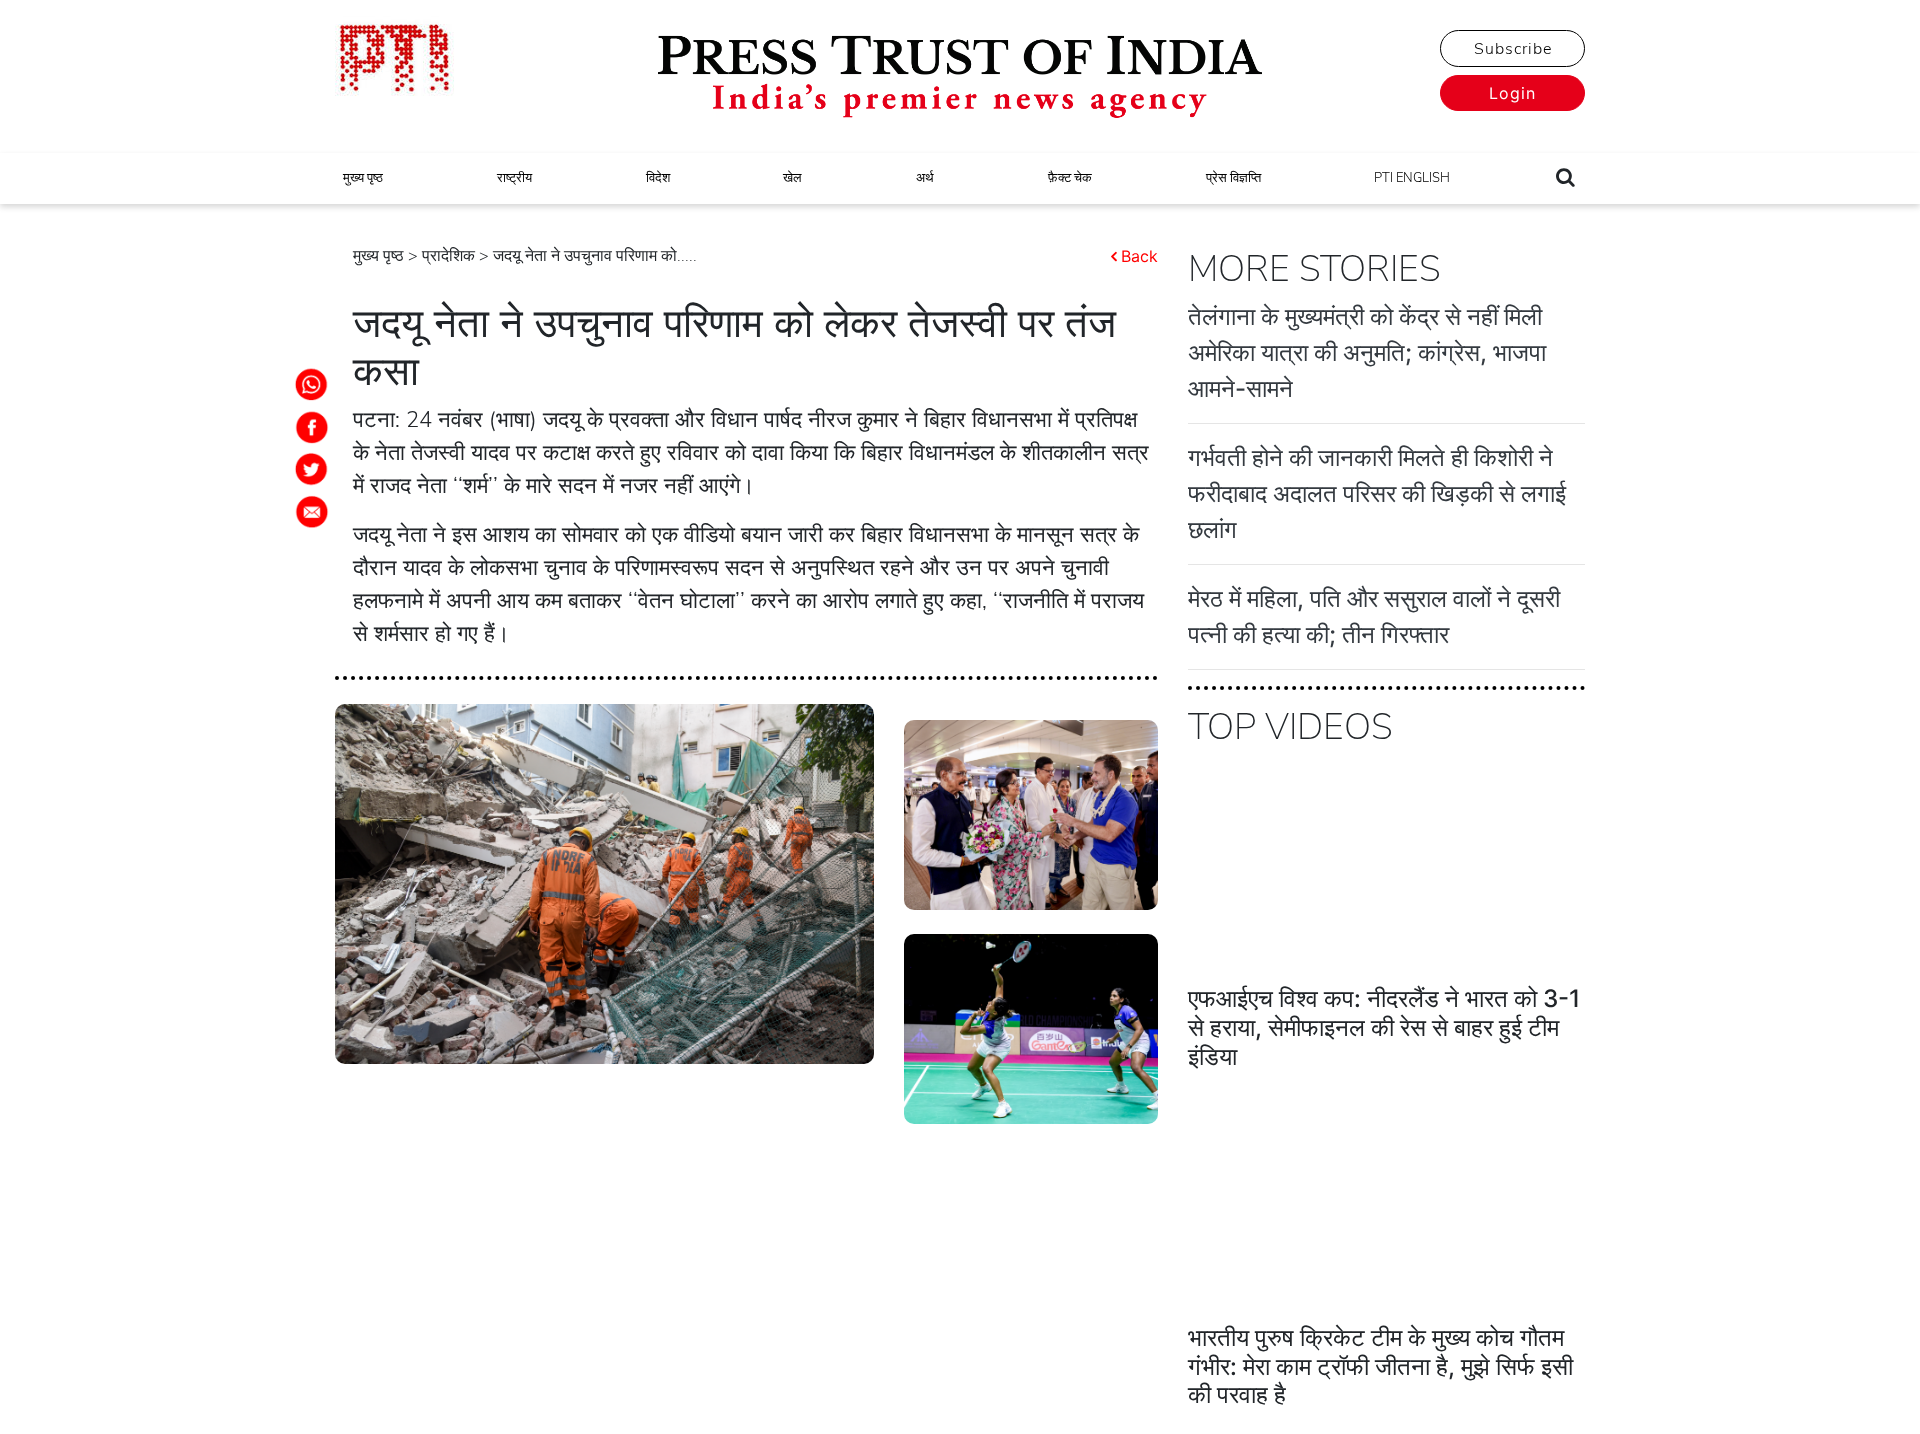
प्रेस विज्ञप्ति (1233, 178)
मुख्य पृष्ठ (363, 178)
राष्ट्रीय (514, 178)
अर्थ (925, 178)
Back (1139, 256)
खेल (792, 178)
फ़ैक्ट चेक (1070, 178)
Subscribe (1513, 49)
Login (1512, 93)
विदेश (658, 178)
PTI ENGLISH (1412, 178)
